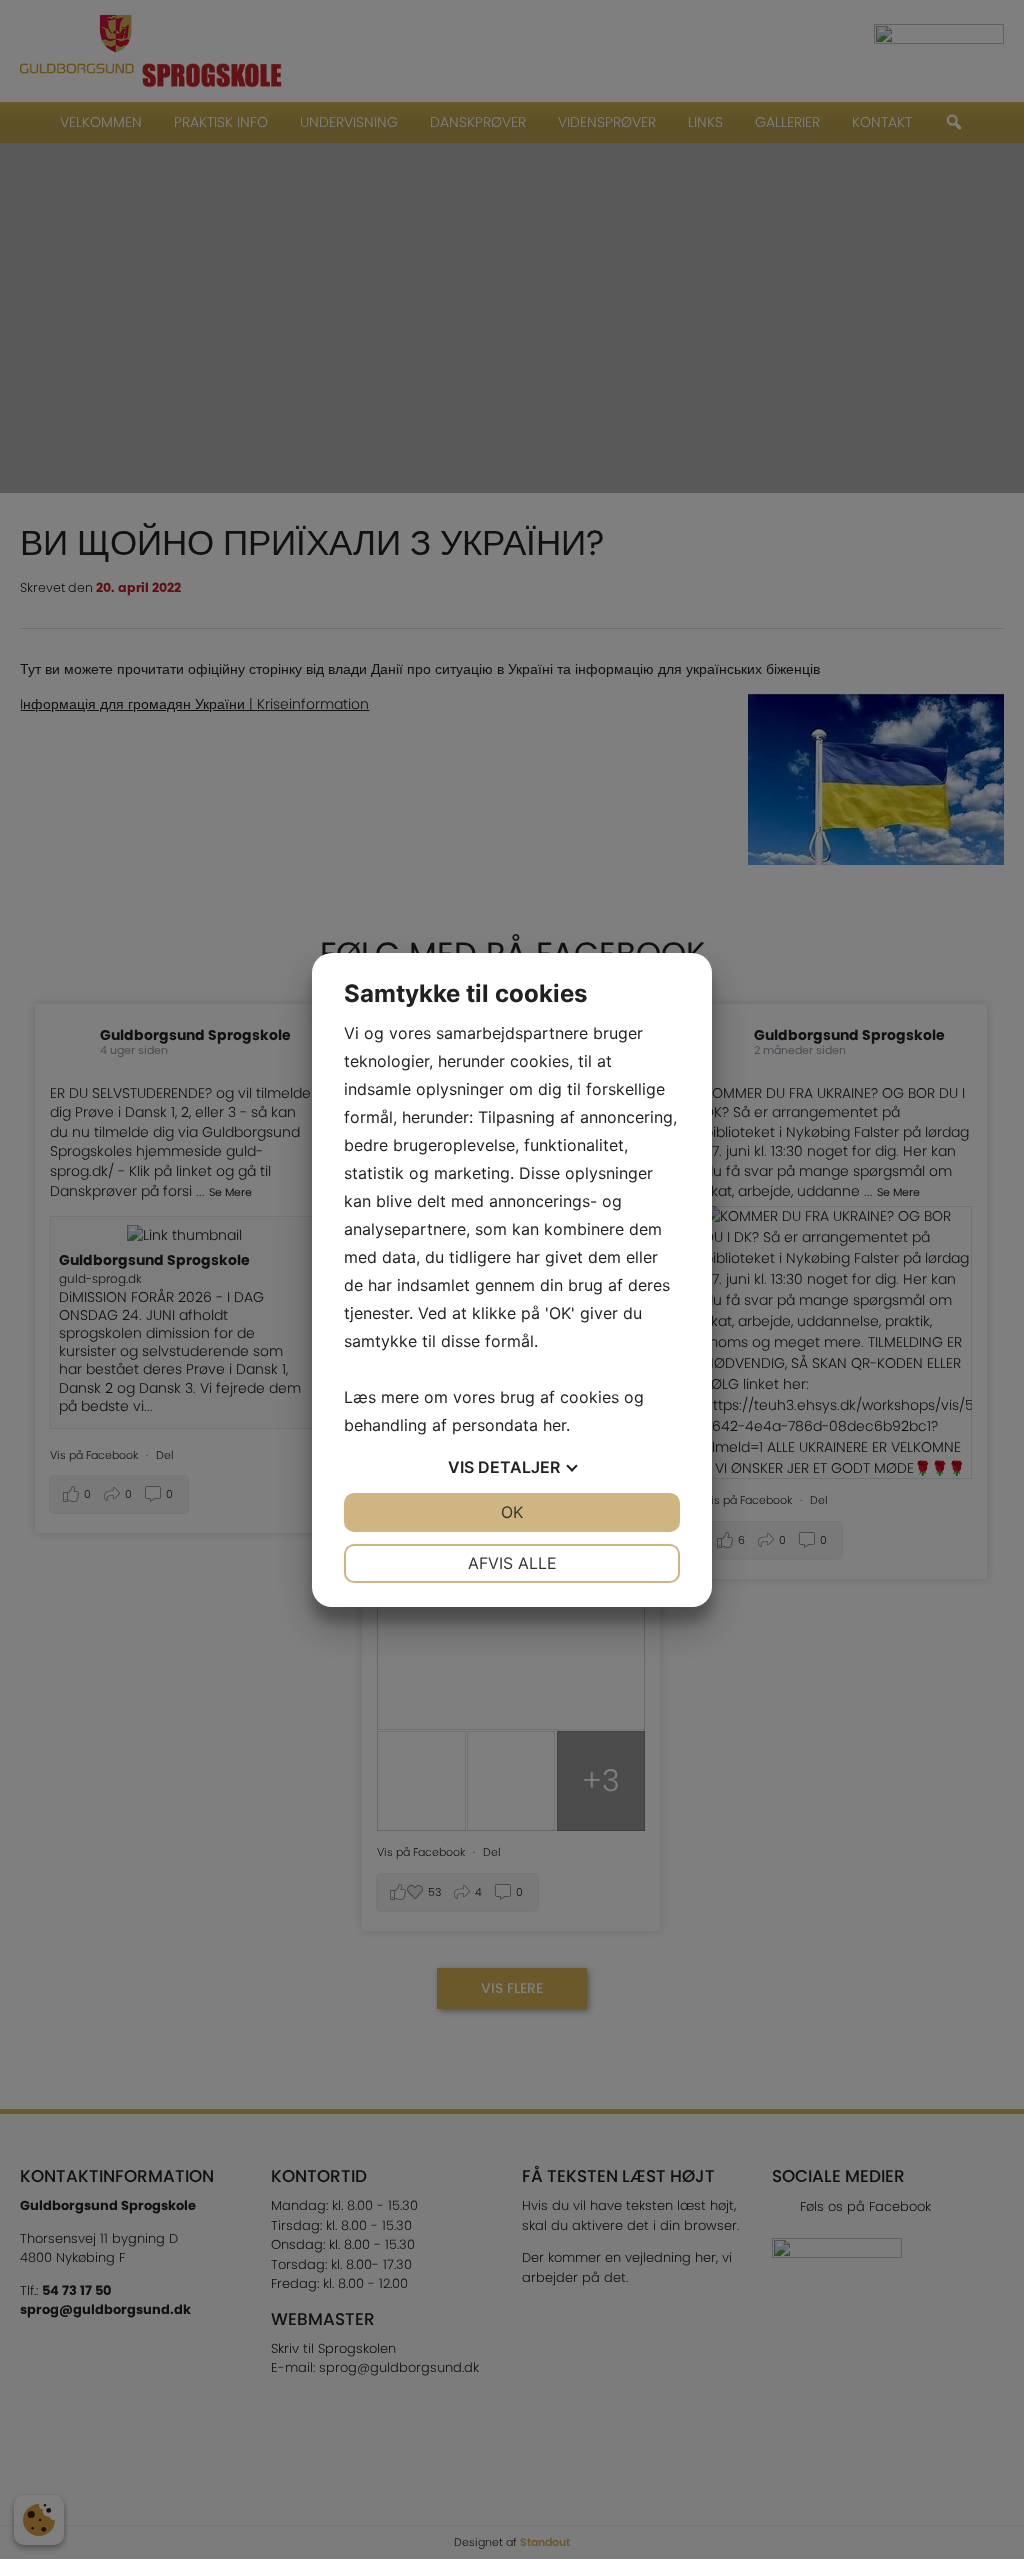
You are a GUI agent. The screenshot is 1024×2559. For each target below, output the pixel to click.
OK (512, 1512)
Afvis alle (512, 1563)
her (554, 1425)
